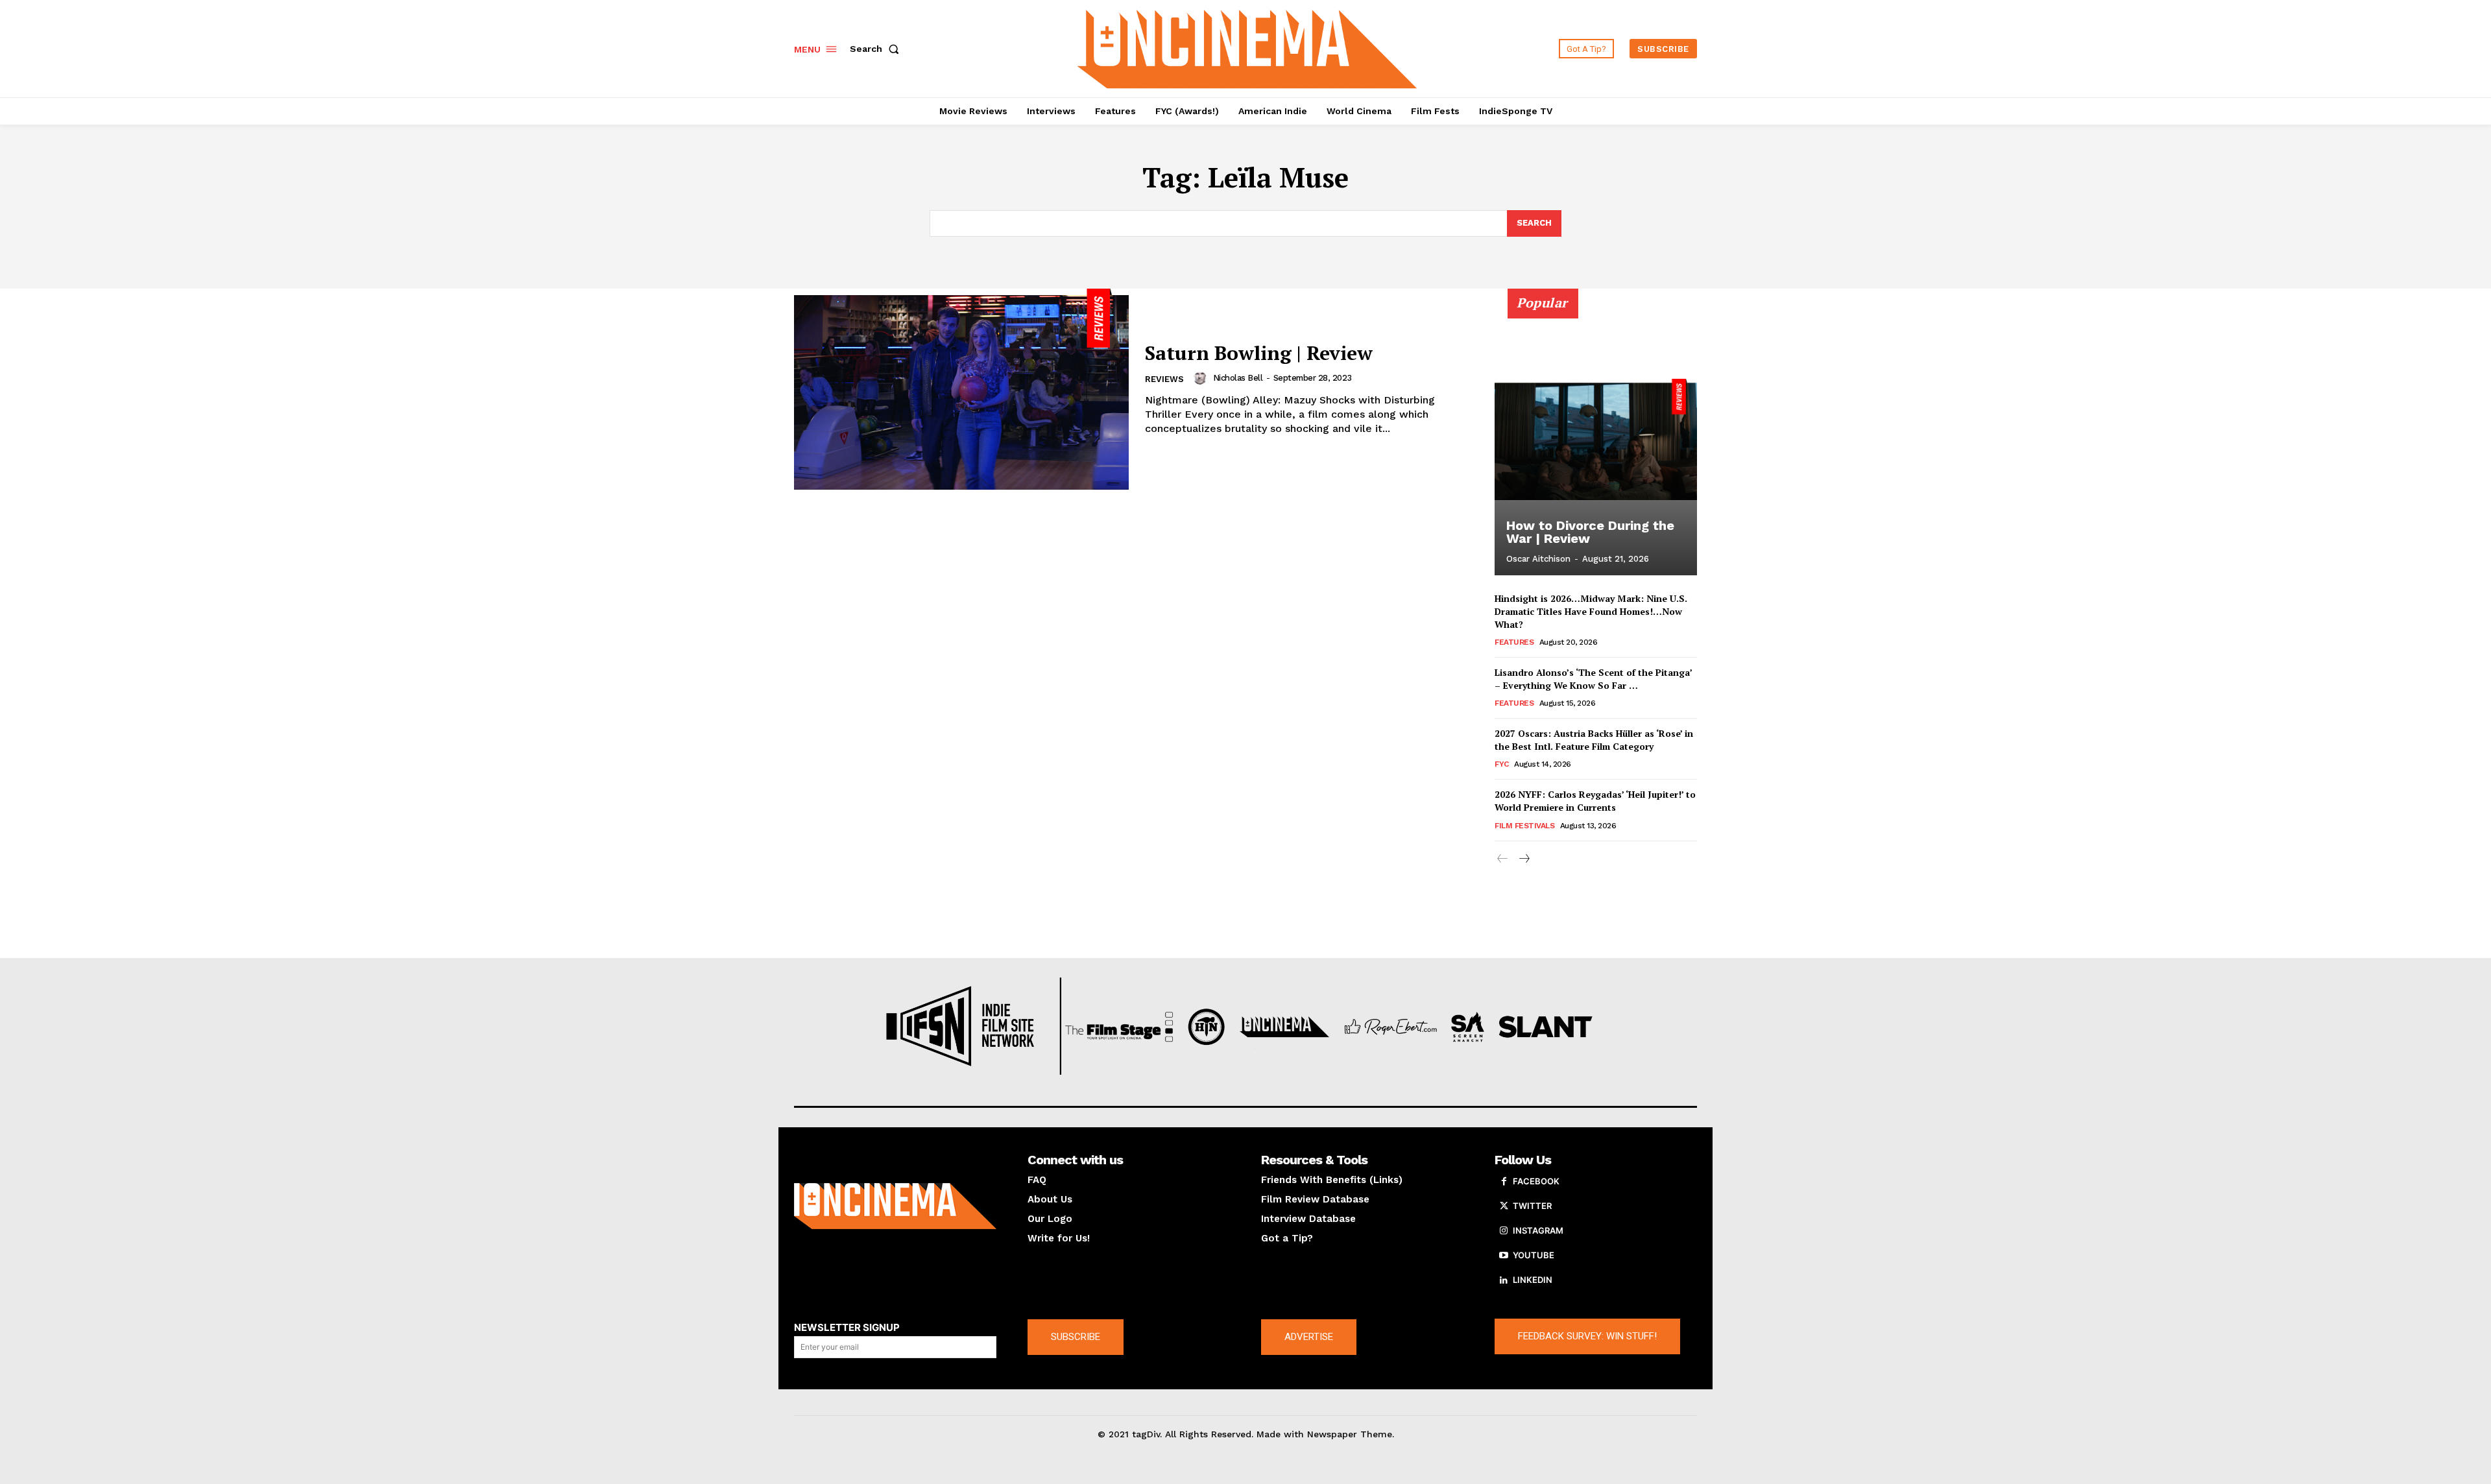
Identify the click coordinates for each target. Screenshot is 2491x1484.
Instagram (1538, 1230)
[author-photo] (1202, 378)
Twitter (1532, 1206)
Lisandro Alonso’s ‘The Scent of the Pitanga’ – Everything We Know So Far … (1594, 679)
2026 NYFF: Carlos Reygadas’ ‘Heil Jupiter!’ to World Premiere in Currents (1595, 801)
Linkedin (1533, 1280)
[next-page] (1523, 859)
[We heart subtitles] (1247, 47)
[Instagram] (1504, 1231)
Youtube (1534, 1255)
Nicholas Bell (1238, 378)
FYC (1502, 764)
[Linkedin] (1504, 1280)
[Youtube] (1504, 1256)
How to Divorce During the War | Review (1590, 532)
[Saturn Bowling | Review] (961, 389)
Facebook (1536, 1181)
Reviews (1164, 379)
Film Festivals (1524, 826)
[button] (877, 49)
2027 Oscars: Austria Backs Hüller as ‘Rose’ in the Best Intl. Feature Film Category (1594, 740)
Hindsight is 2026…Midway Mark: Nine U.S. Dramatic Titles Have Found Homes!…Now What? (1591, 611)
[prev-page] (1503, 859)
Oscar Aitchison (1538, 559)
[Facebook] (1504, 1182)
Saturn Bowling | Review (1259, 353)
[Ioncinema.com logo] (895, 1206)
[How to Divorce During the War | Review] (1596, 439)
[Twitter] (1504, 1206)
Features (1514, 642)
